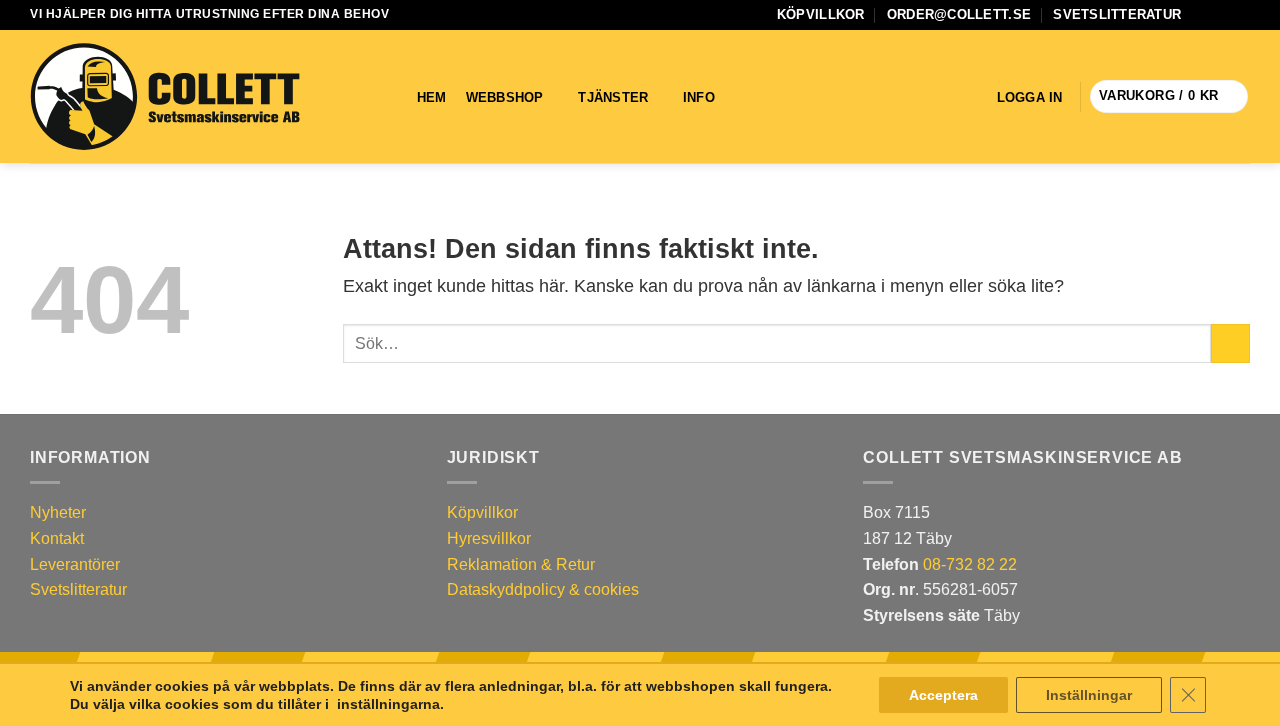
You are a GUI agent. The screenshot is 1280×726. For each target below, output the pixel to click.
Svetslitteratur (1117, 14)
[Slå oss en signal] (1240, 15)
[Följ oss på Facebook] (1202, 15)
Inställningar (1089, 695)
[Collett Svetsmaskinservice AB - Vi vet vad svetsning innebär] (165, 97)
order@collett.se (959, 14)
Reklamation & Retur (521, 564)
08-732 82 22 (970, 564)
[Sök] (759, 97)
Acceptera (943, 695)
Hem (432, 97)
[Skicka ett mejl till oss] (1221, 15)
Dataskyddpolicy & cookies (543, 589)
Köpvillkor (821, 14)
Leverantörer (75, 564)
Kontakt (57, 538)
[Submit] (1230, 343)
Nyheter (58, 512)
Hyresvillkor (489, 538)
